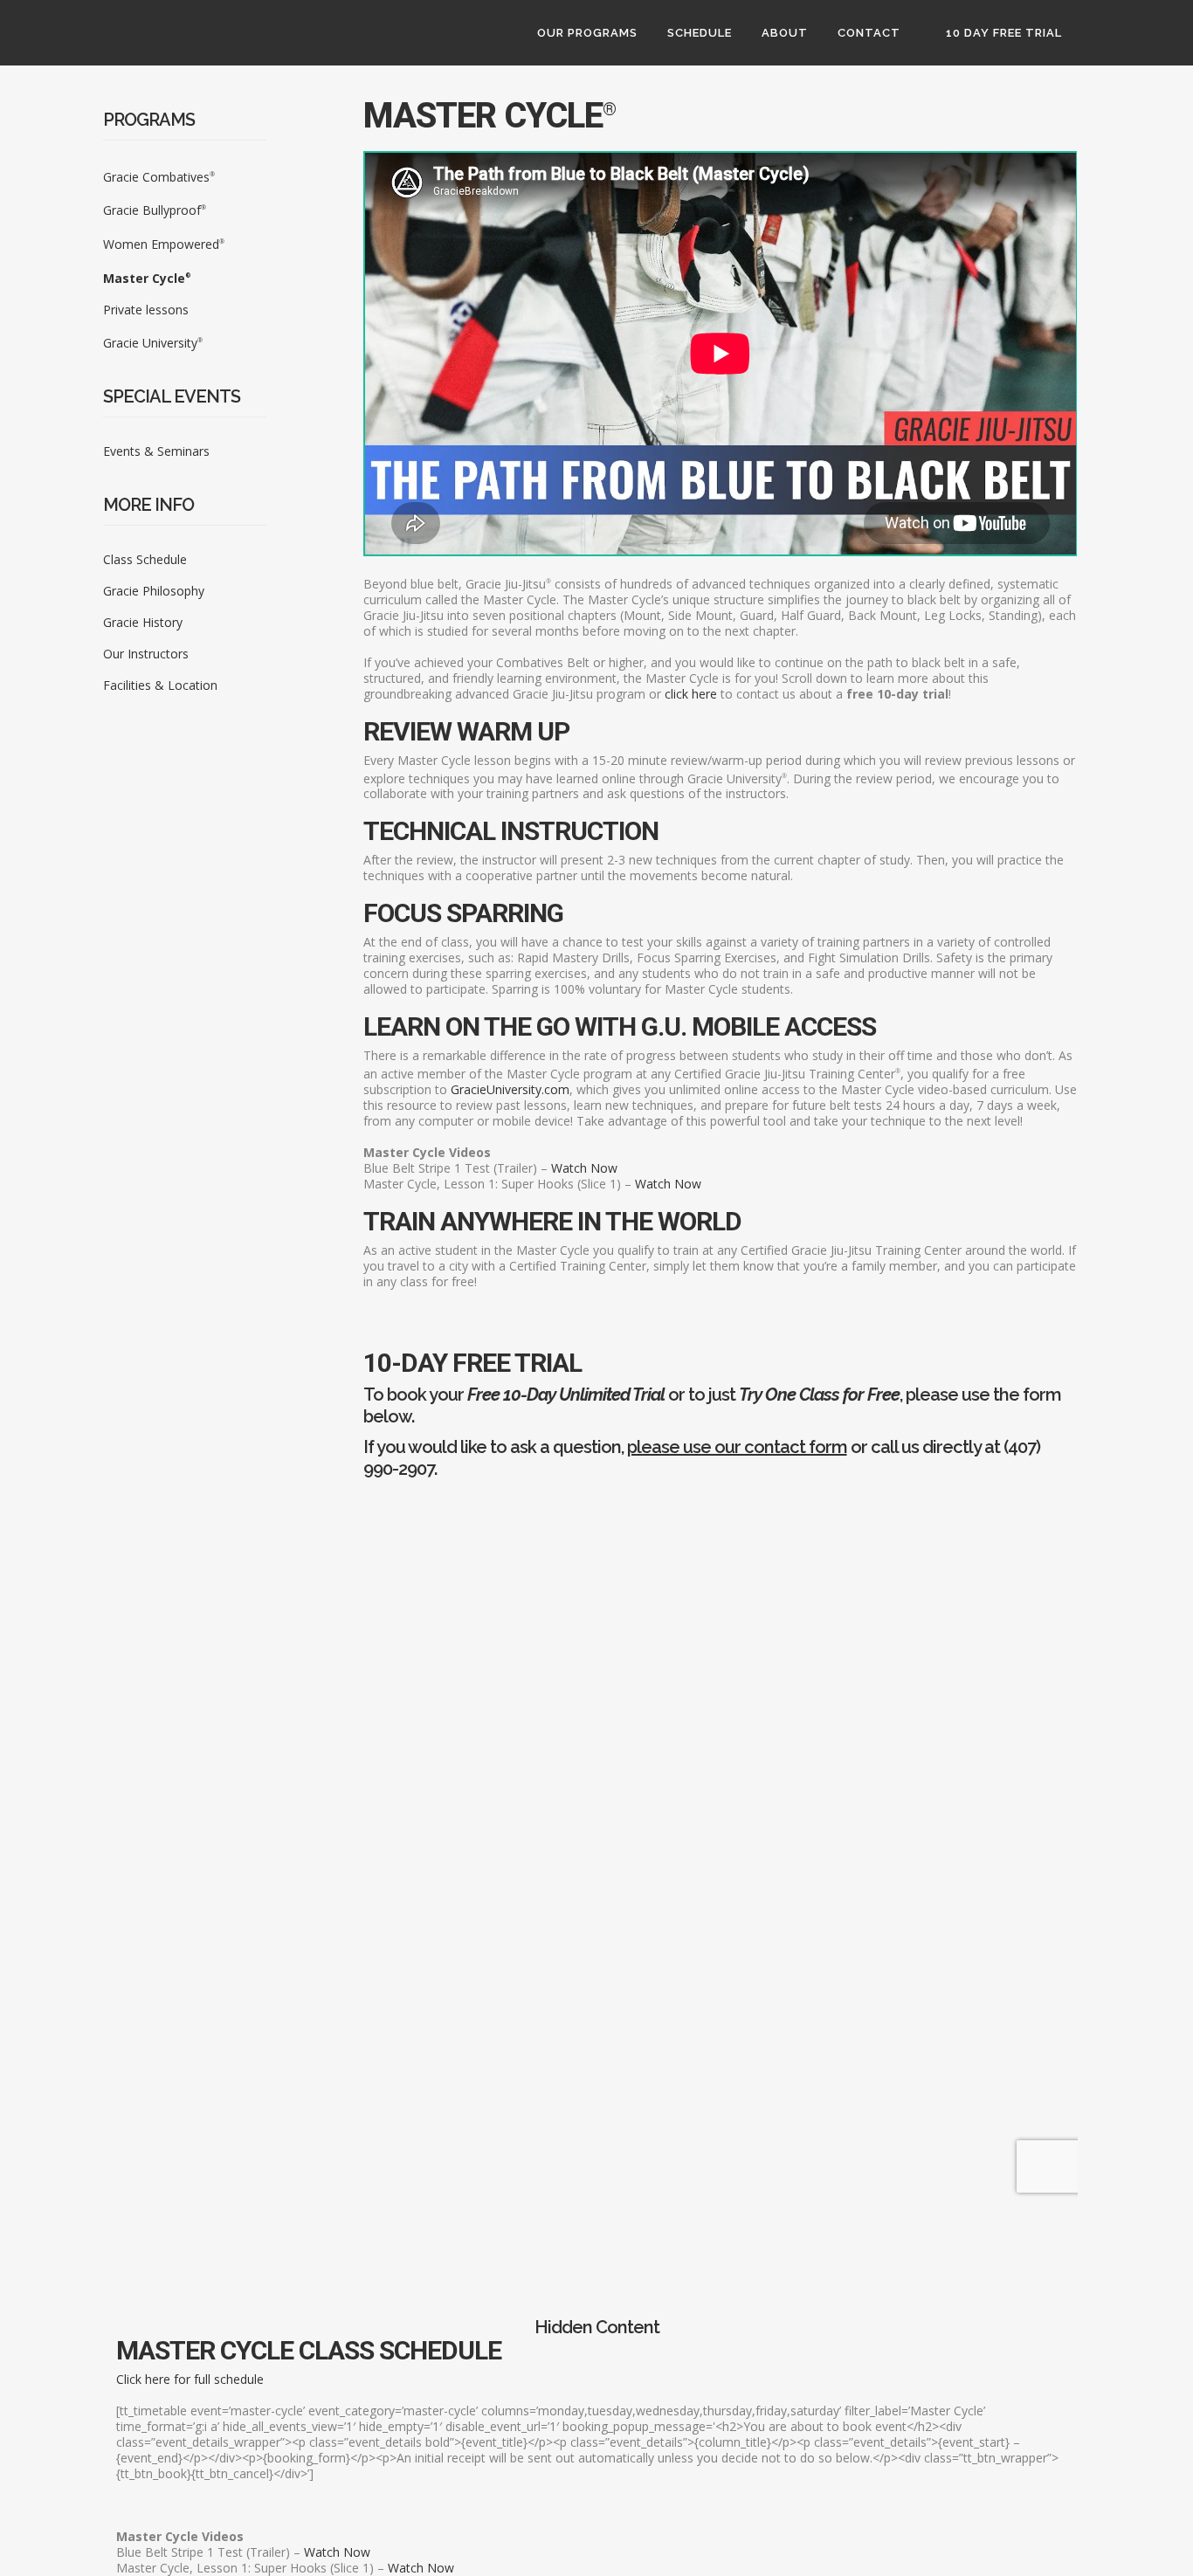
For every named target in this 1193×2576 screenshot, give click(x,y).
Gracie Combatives (159, 177)
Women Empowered (164, 244)
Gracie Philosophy (154, 591)
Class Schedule (145, 559)
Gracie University (153, 343)
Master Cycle (147, 278)
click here (691, 694)
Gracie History (143, 622)
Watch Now (584, 1168)
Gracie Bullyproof (155, 210)
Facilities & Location (160, 685)
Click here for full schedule (190, 2379)
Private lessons (146, 310)
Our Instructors (146, 654)
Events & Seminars (156, 451)
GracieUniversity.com (510, 1089)
